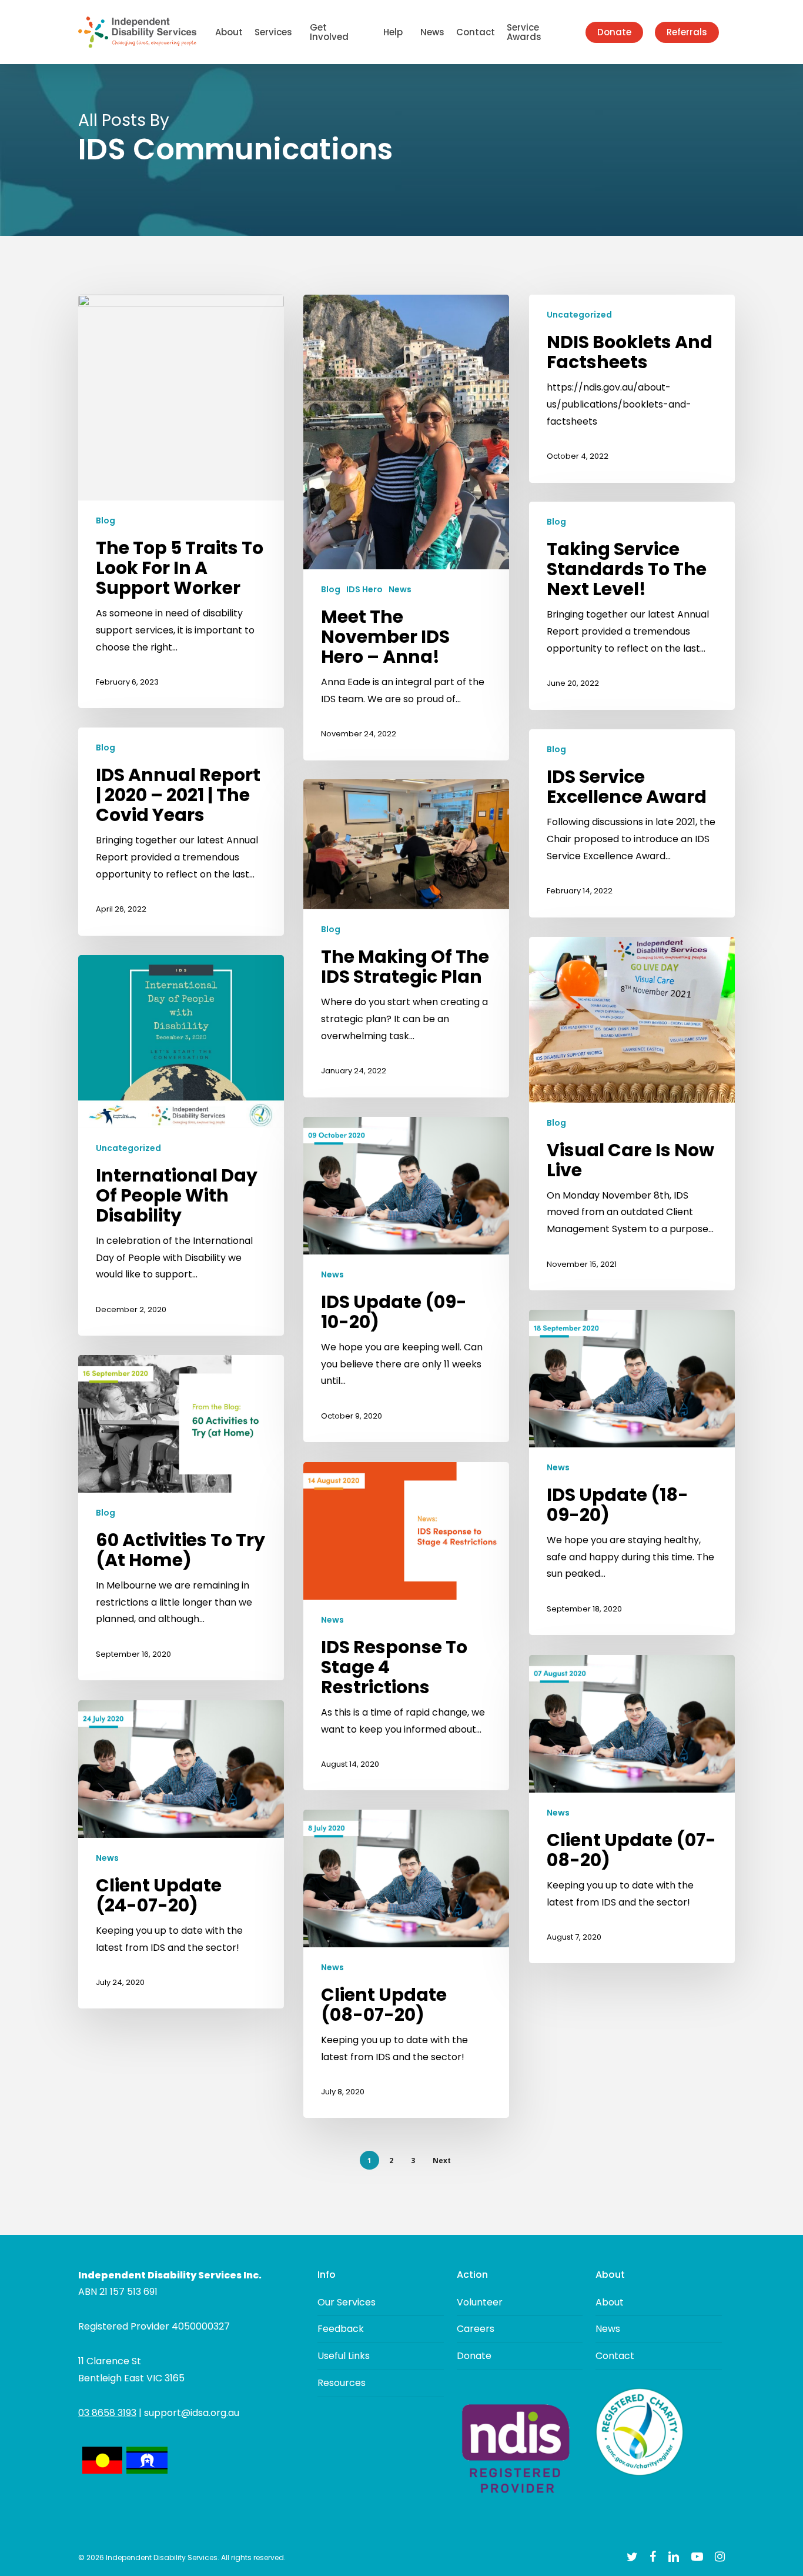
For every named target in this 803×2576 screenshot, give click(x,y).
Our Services (347, 2302)
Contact (615, 2356)
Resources (342, 2383)
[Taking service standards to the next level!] (632, 605)
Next (442, 2160)
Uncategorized (579, 315)
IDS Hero (364, 590)
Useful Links (344, 2356)
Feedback (341, 2329)
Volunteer (480, 2302)
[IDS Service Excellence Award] (632, 823)
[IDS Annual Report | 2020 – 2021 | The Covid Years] (181, 831)
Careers (476, 2329)
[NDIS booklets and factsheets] (632, 388)
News (400, 590)
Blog (106, 521)
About (610, 2302)
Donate (474, 2356)
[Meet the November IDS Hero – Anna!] (406, 527)
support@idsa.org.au (192, 2413)
